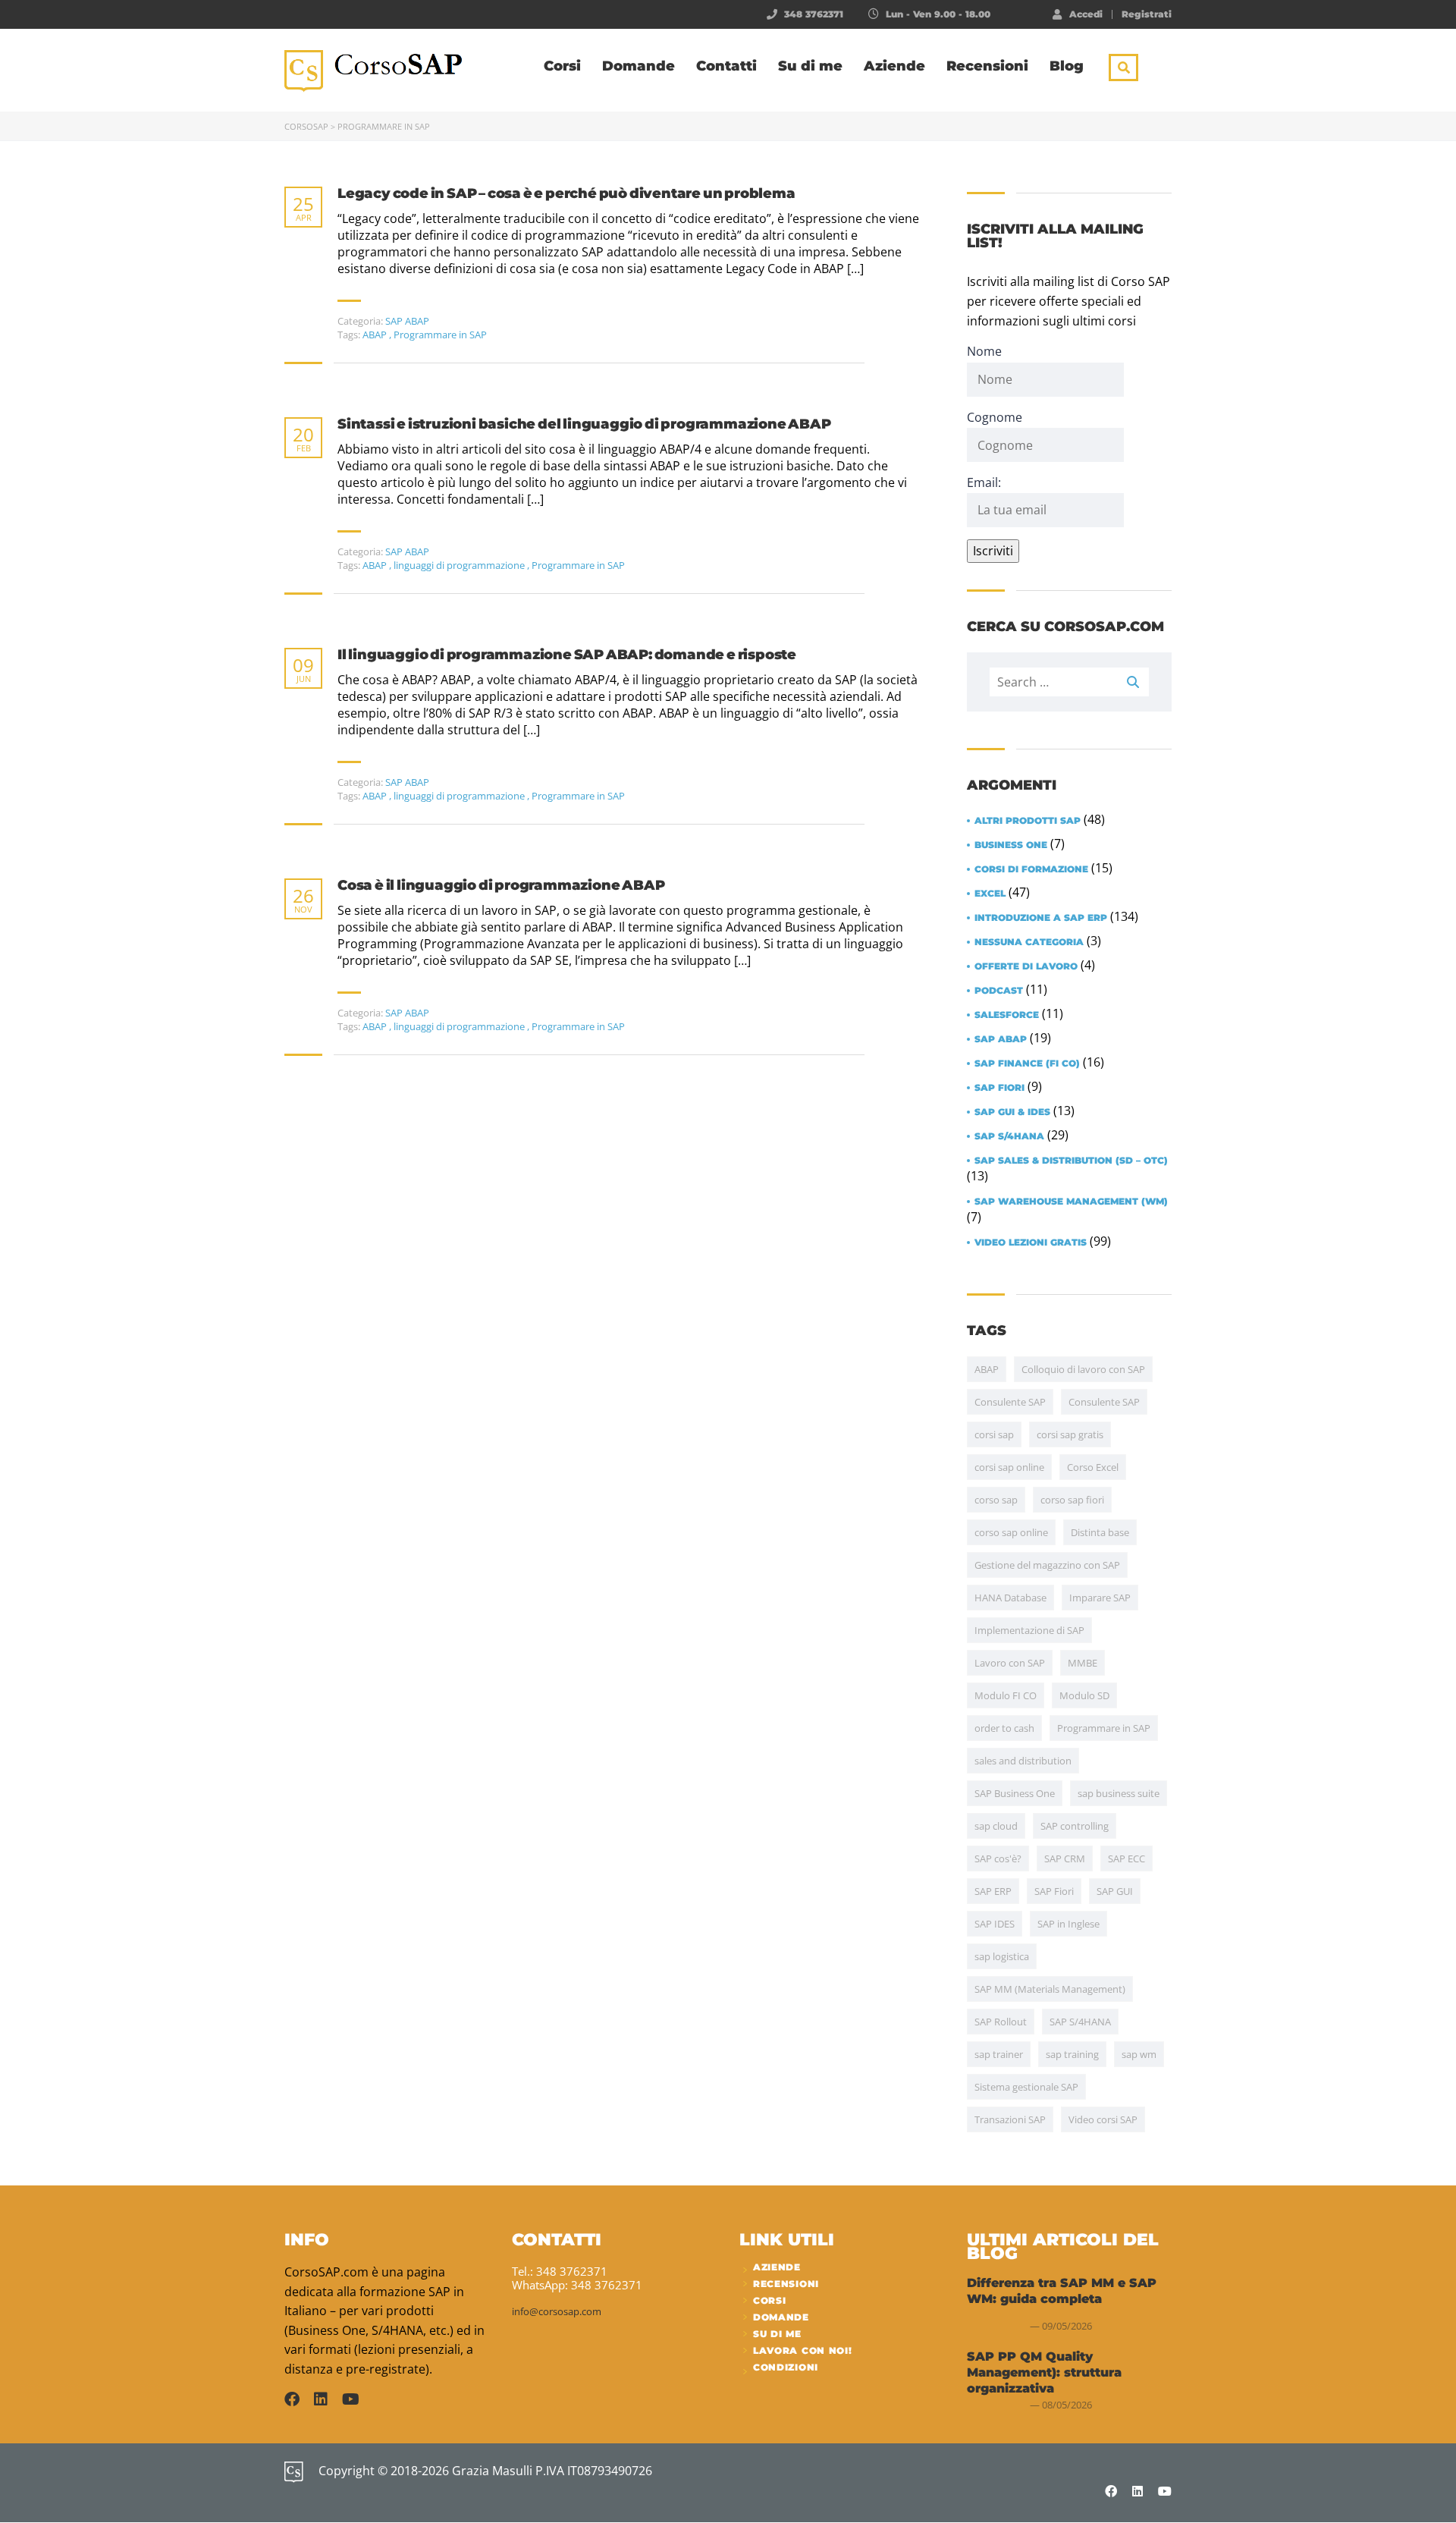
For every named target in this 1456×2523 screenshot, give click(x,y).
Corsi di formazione (1031, 869)
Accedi (1086, 14)
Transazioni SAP (1010, 2119)
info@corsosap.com (557, 2311)
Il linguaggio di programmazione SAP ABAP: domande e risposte (567, 655)
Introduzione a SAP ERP (1041, 918)
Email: (984, 482)
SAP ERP (993, 1891)
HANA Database (1010, 1598)
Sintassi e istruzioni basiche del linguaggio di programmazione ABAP (584, 424)
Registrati (1147, 14)
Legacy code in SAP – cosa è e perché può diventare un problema (566, 194)
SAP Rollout (1001, 2022)
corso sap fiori (1072, 1500)
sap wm (1139, 2054)
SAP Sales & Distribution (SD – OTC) (1071, 1161)
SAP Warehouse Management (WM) (1071, 1202)
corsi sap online (1009, 1467)
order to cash (1004, 1728)
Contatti (726, 66)
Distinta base (1100, 1532)
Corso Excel (1093, 1467)
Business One (1011, 845)
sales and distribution (1023, 1761)
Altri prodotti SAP (1028, 821)
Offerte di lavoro (1026, 966)
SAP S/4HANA (1009, 1136)
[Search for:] (1069, 682)
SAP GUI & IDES (1012, 1112)
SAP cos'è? (998, 1858)
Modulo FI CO (1006, 1695)
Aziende (894, 66)
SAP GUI (1115, 1891)
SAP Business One (1015, 1793)
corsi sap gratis (1070, 1434)
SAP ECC (1127, 1858)
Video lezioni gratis (1031, 1243)
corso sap (996, 1500)
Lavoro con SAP (1010, 1663)
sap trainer (999, 2054)
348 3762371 (814, 14)
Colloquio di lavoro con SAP (1083, 1369)
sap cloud (996, 1826)
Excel (990, 894)
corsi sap (994, 1434)
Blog (1067, 66)
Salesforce (1007, 1015)
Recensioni (987, 66)
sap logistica (1002, 1956)
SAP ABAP (407, 321)
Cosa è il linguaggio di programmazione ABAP (501, 886)
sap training (1072, 2054)
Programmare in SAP (440, 335)
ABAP (376, 335)
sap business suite (1119, 1793)
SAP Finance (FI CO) (1027, 1064)
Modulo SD (1084, 1695)
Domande (639, 66)
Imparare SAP (1100, 1598)
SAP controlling (1075, 1826)
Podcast (999, 991)
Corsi (562, 66)
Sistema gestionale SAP (1026, 2087)
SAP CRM (1065, 1858)
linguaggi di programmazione (460, 565)
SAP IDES (995, 1924)
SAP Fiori (999, 1088)
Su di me (810, 66)
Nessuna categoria (1029, 942)
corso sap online (1011, 1532)
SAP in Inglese (1068, 1924)
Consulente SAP (1010, 1402)
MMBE (1083, 1663)
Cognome (995, 417)
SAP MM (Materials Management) (1050, 1989)
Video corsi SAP (1103, 2119)
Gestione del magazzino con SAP (1047, 1565)
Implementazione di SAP (1029, 1630)
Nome (984, 351)
